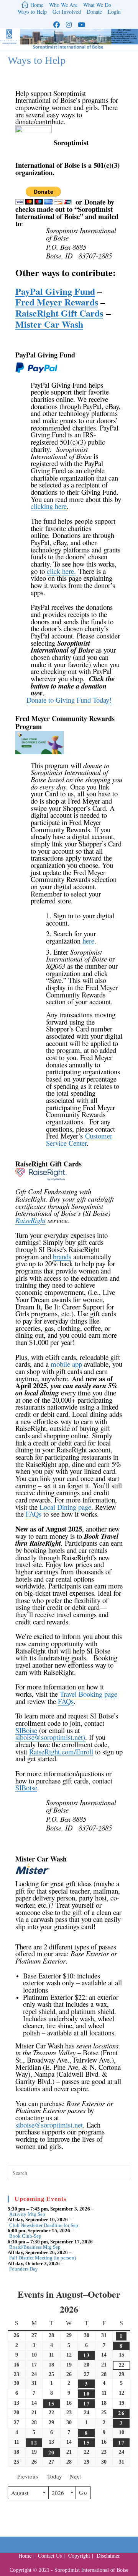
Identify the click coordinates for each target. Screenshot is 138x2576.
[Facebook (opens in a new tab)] (57, 25)
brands (62, 1256)
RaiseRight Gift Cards (59, 313)
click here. (61, 571)
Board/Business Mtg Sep (35, 2247)
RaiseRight (30, 1220)
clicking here (49, 506)
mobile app (66, 1364)
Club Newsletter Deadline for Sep (44, 2225)
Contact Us (50, 2556)
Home (25, 2556)
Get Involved (67, 12)
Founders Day (24, 2269)
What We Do (97, 5)
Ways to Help (32, 12)
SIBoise (26, 1730)
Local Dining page (65, 1507)
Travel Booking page (89, 1694)
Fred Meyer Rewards (57, 302)
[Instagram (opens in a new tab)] (69, 25)
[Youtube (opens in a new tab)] (81, 25)
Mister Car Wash (49, 324)
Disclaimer (108, 2556)
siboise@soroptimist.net (49, 2125)
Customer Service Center (79, 1139)
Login (114, 12)
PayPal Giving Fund (55, 291)
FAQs (34, 1514)
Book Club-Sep (25, 2236)
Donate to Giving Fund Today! (69, 700)
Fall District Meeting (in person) (43, 2258)
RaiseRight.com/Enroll (61, 1752)
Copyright (79, 2556)
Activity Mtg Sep (27, 2214)
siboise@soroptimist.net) (50, 1737)
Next (75, 2476)
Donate (94, 12)
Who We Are (63, 5)
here (88, 941)
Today (55, 2476)
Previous (28, 2476)
